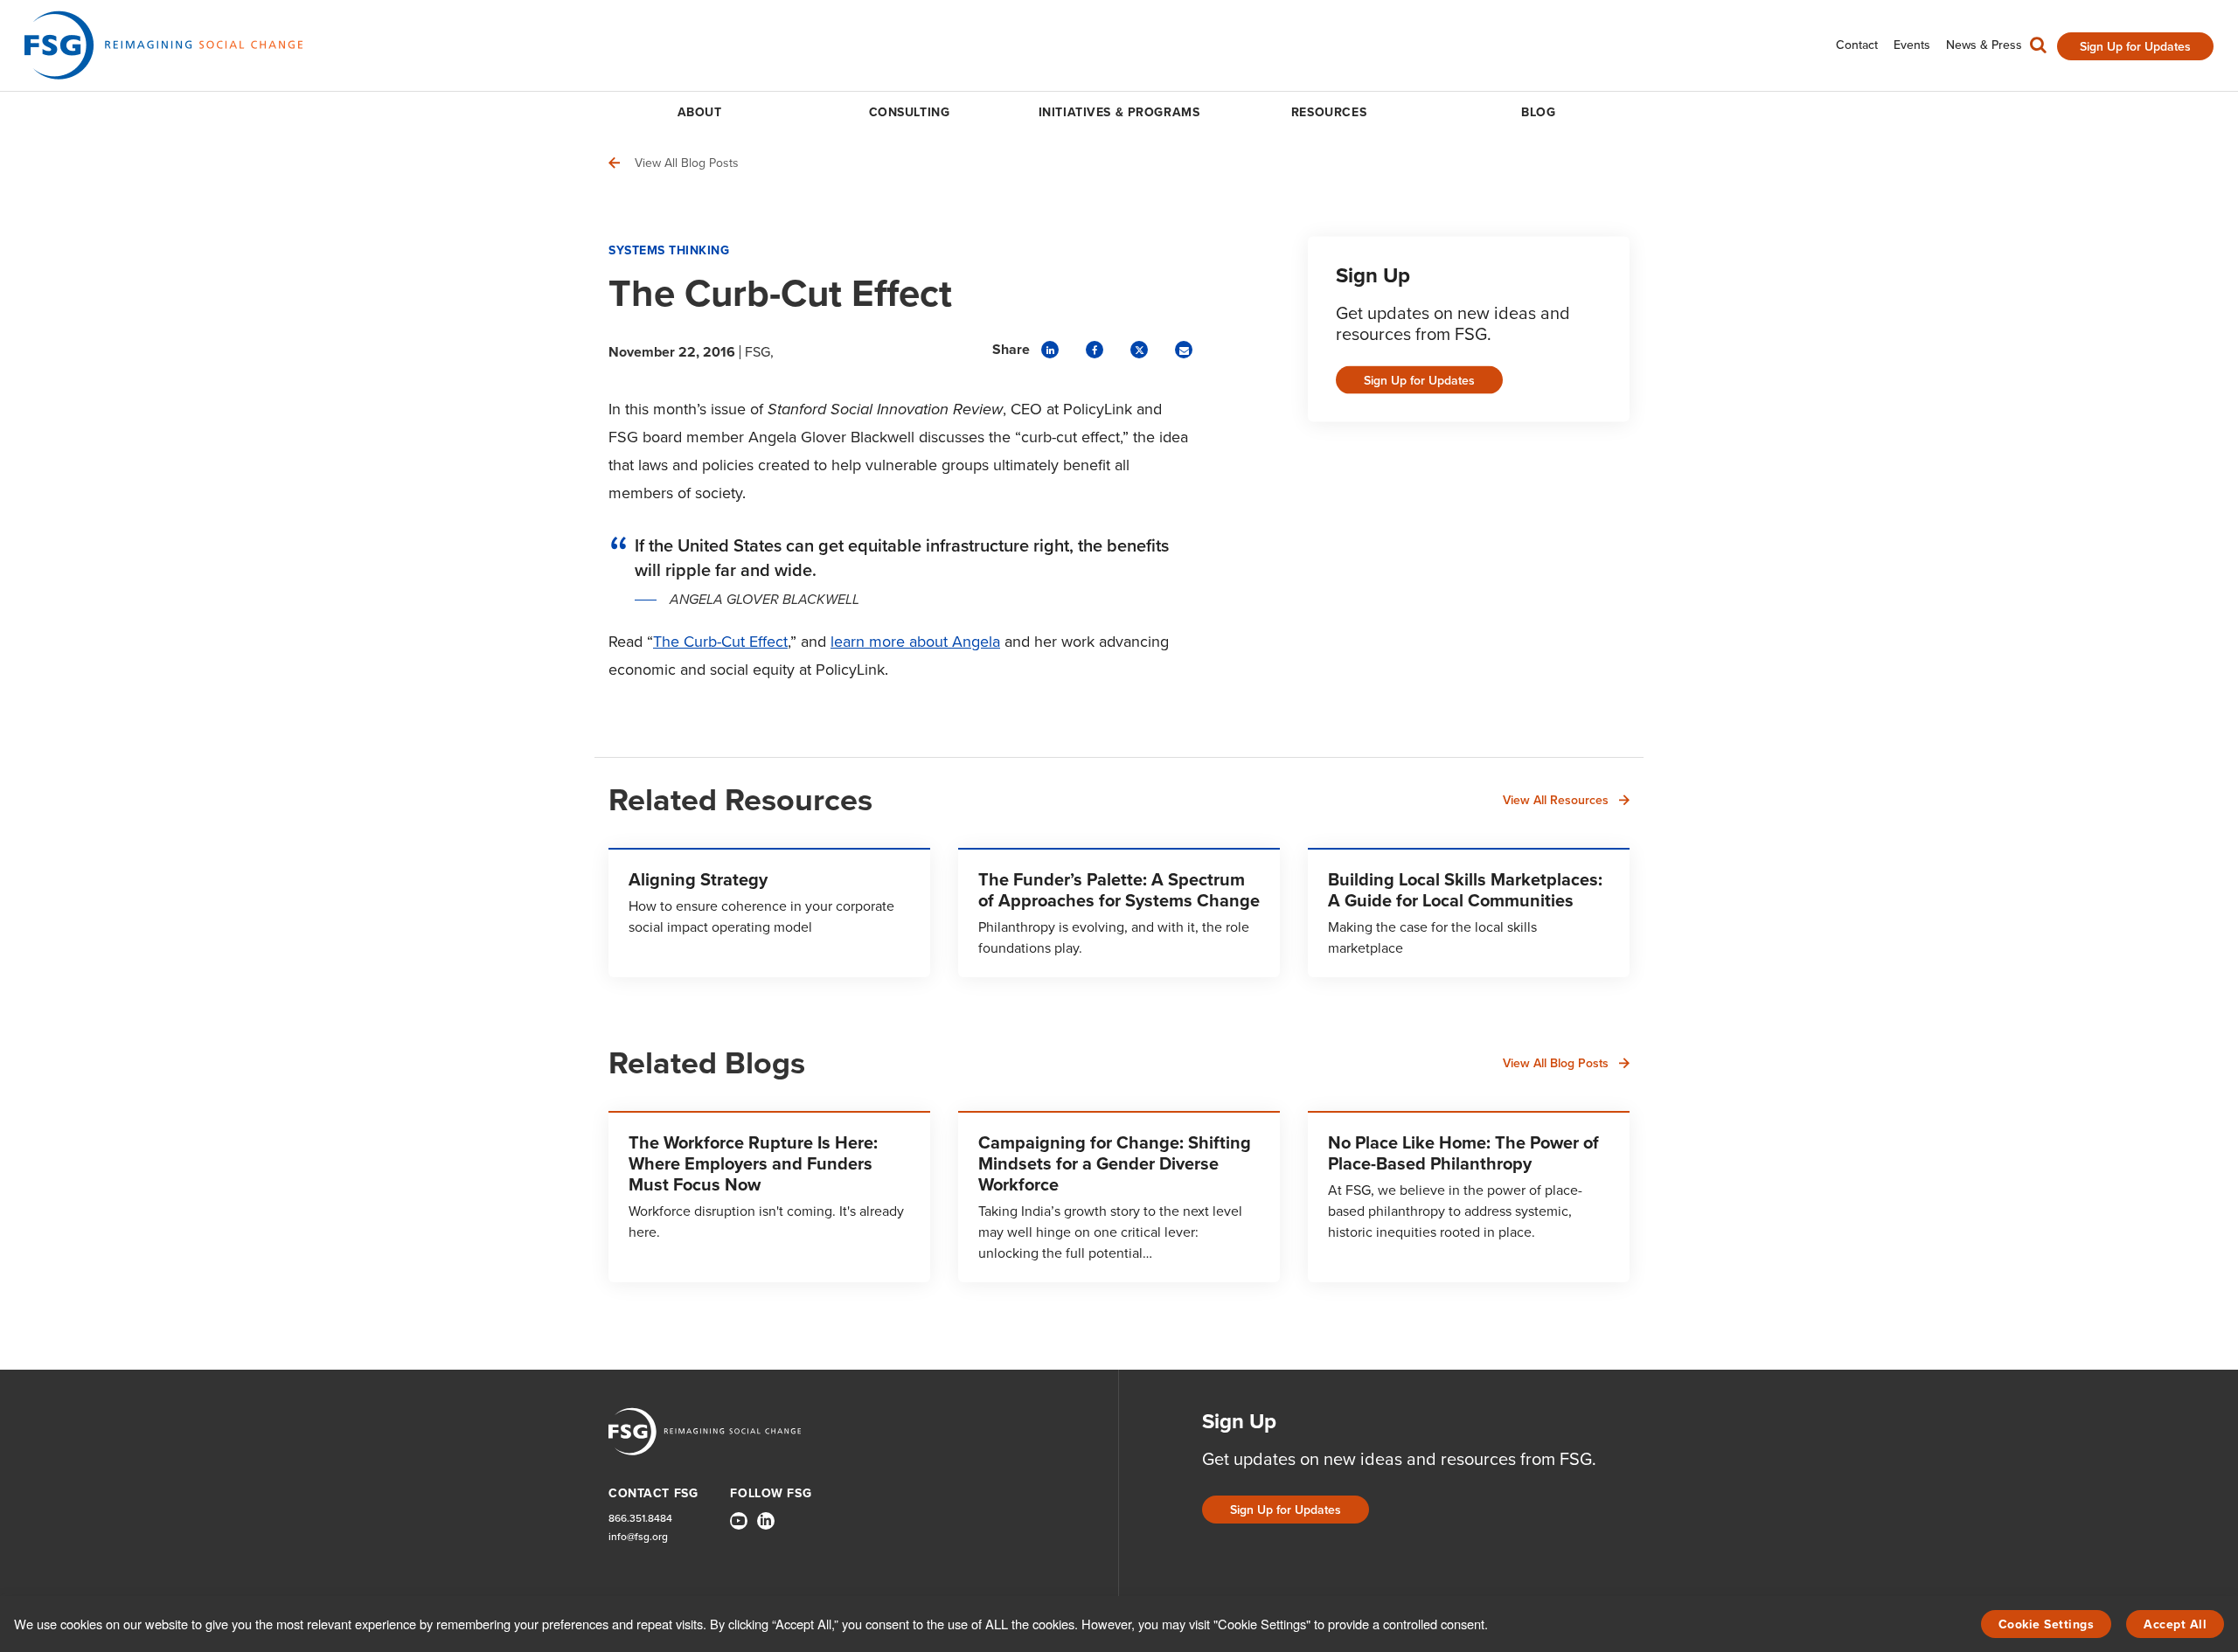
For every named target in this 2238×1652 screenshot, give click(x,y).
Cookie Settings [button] (2047, 1624)
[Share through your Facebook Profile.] (1095, 350)
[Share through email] (1184, 350)
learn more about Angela (915, 642)
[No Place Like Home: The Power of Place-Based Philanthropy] (1469, 1197)
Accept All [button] (2175, 1624)
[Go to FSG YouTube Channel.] (739, 1521)
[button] (2038, 49)
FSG (758, 352)
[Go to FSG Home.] (163, 45)
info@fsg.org (638, 1537)
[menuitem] (1857, 45)
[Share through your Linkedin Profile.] (1050, 350)
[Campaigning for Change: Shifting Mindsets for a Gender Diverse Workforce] (1119, 1197)
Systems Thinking (669, 250)
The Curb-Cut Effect (720, 642)
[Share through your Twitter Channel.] (1139, 350)
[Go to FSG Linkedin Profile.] (766, 1521)
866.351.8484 (640, 1519)
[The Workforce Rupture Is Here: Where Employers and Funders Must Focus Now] (769, 1197)
